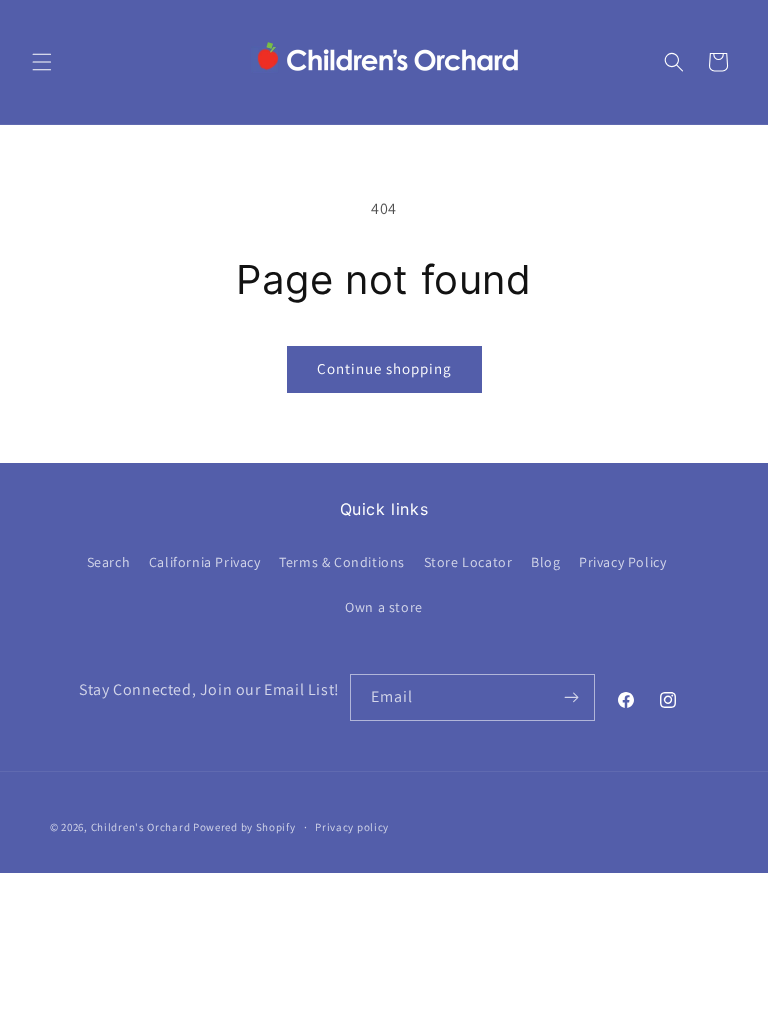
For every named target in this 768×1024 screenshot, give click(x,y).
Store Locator (468, 562)
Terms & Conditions (342, 562)
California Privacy (205, 562)
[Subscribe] (572, 697)
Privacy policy (352, 827)
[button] (42, 62)
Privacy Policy (622, 562)
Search (109, 562)
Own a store (384, 607)
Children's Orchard (141, 827)
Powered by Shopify (244, 827)
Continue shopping (384, 368)
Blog (545, 562)
